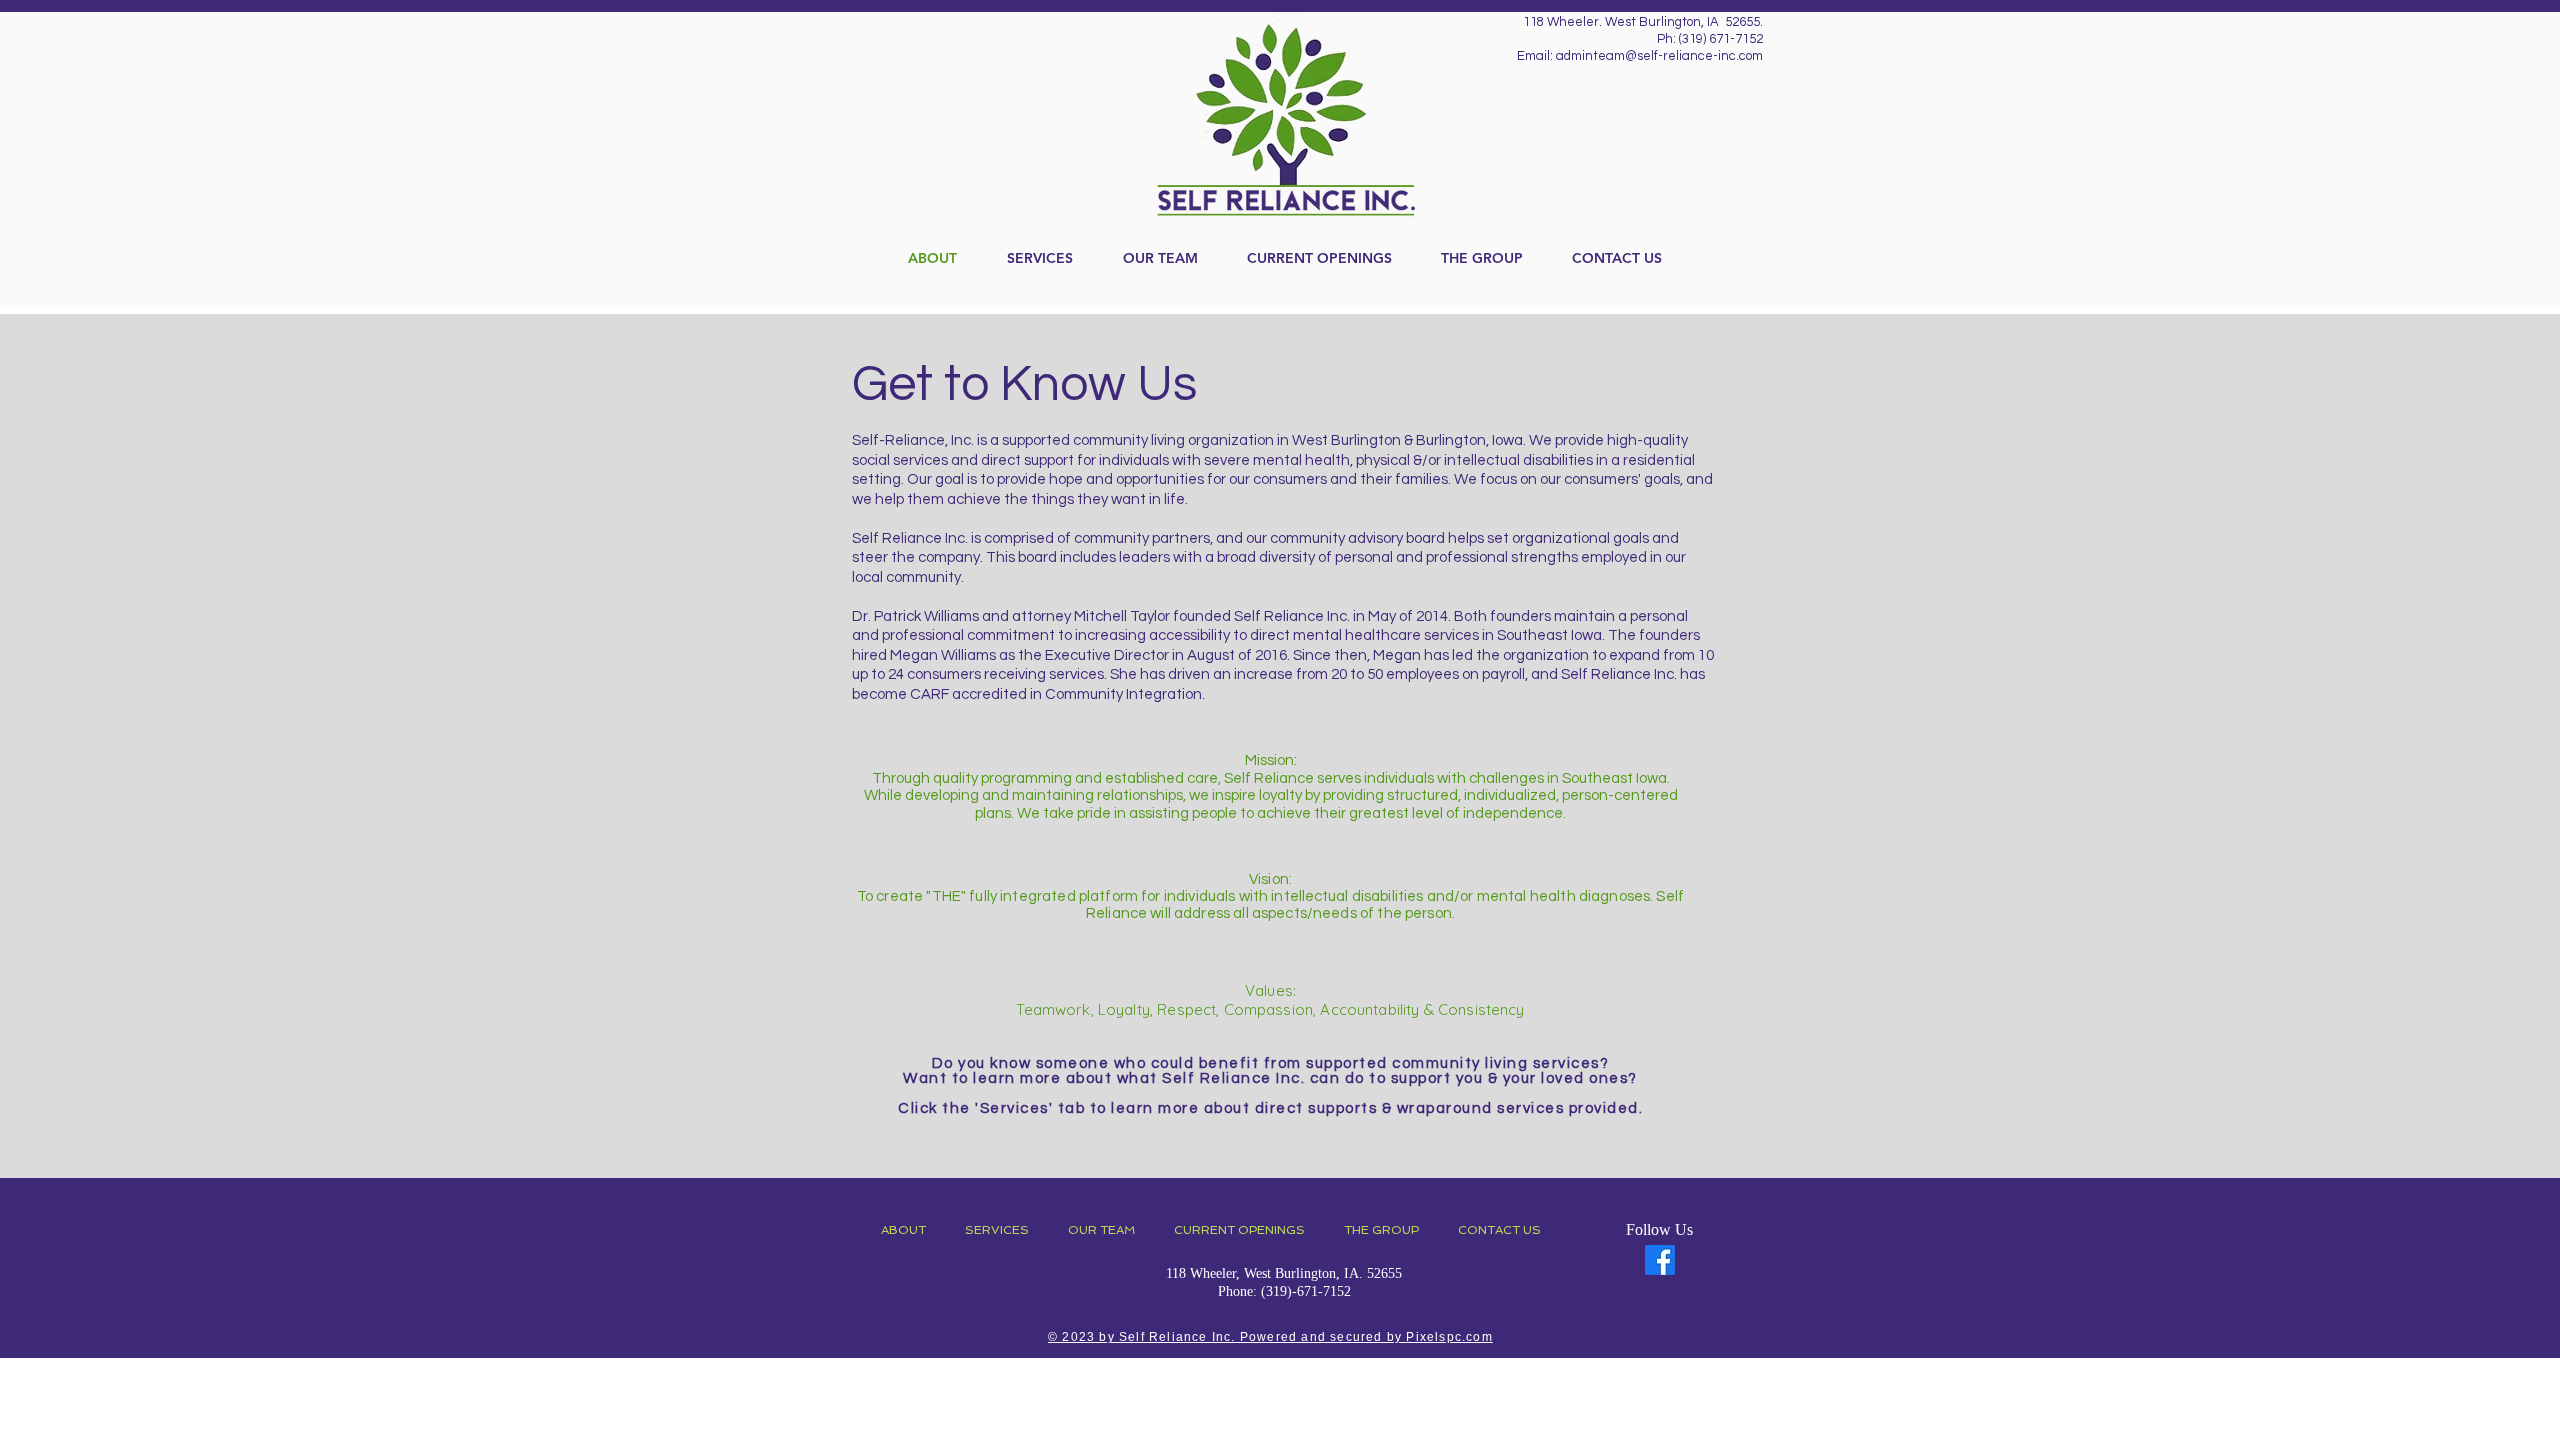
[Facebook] (1660, 1260)
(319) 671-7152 (1721, 39)
